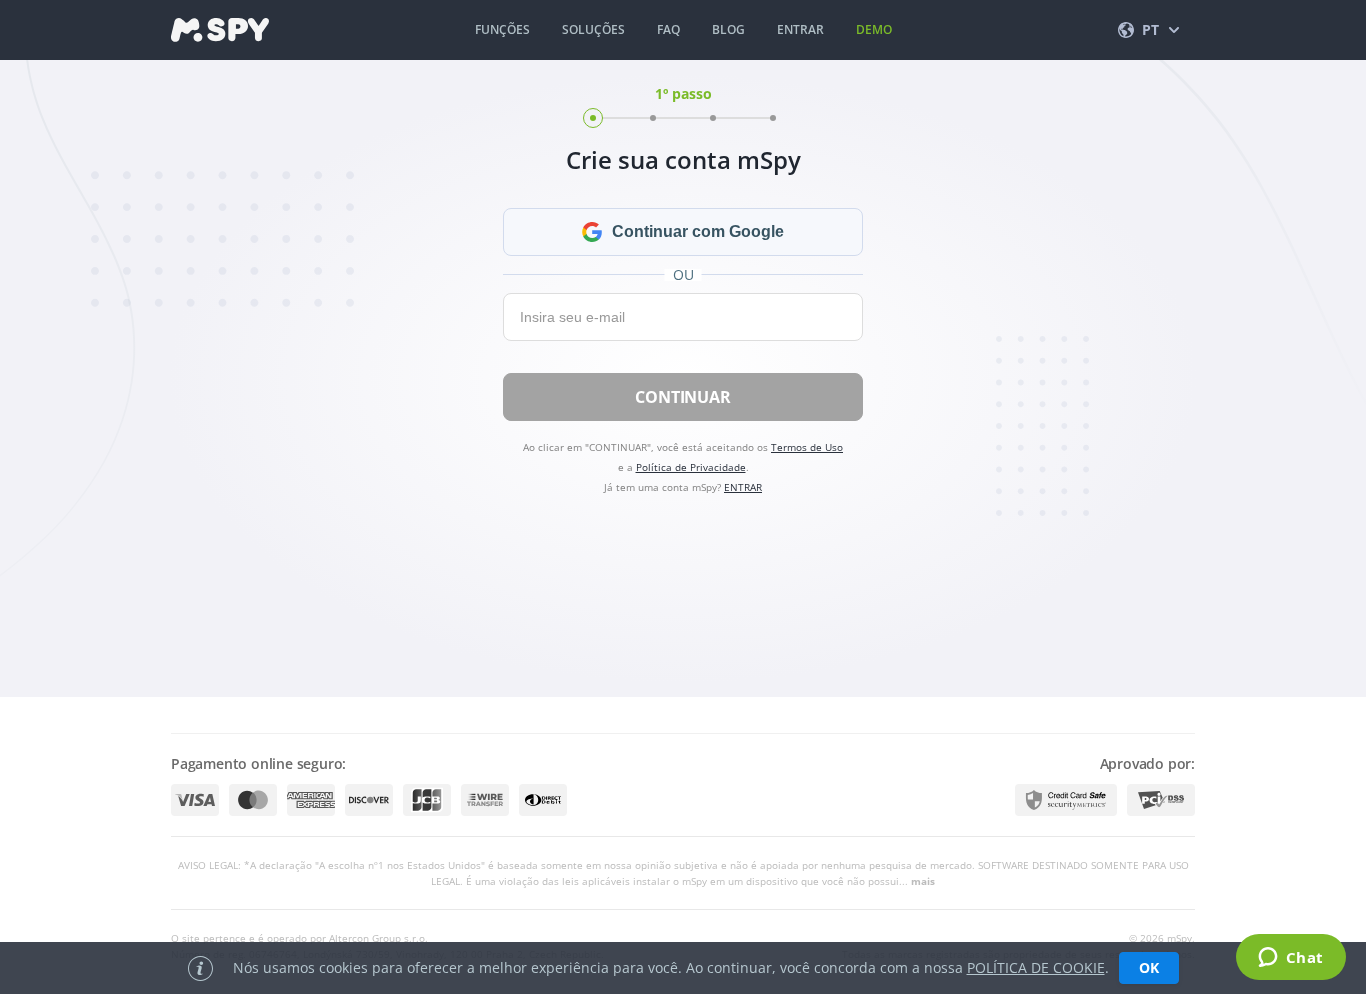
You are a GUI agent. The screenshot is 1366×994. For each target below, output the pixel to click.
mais (923, 881)
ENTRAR (743, 487)
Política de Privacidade (691, 467)
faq (668, 29)
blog (728, 29)
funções (502, 29)
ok (1149, 967)
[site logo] (220, 30)
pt (1150, 29)
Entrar (800, 29)
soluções (593, 29)
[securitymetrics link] (1066, 800)
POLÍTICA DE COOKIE (1036, 967)
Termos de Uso (807, 447)
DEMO (874, 29)
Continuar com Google (698, 231)
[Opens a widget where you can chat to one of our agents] (1290, 959)
